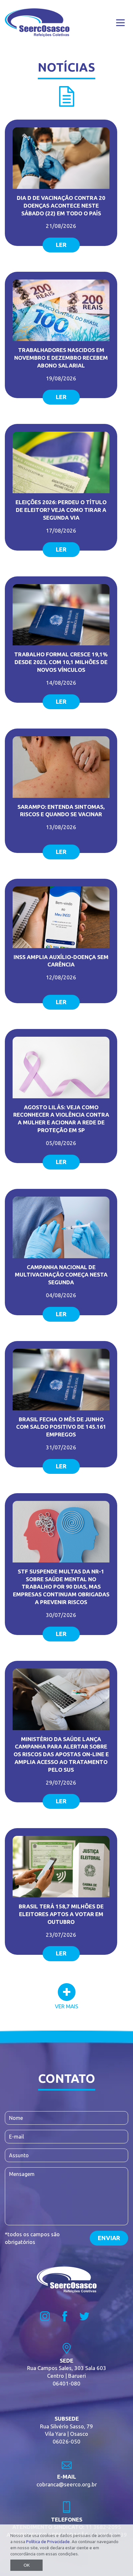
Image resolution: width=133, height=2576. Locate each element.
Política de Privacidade (48, 2542)
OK (27, 2565)
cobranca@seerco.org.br (67, 2484)
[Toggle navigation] (120, 23)
